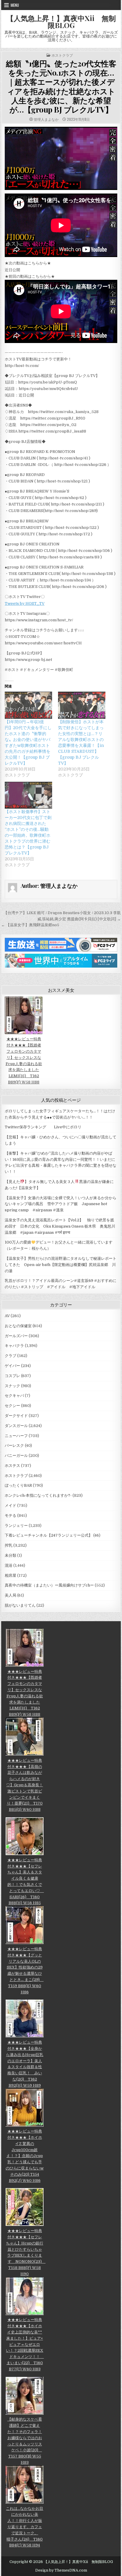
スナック (12, 1386)
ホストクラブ (62, 55)
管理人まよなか (46, 119)
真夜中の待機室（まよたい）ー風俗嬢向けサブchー (49, 1585)
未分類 (11, 1555)
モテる (11, 1515)
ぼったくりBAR (18, 1485)
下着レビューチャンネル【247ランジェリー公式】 (49, 1535)
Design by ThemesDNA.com (61, 2570)
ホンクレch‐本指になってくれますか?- (38, 1495)
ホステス (12, 1466)
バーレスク (14, 1445)
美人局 (11, 1595)
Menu (15, 5)
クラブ (11, 1356)
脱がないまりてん (20, 1605)
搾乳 (9, 1545)
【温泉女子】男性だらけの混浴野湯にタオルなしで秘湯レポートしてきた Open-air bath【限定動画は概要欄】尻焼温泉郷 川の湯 (61, 1265)
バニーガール (16, 1456)
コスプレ (12, 1376)
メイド (11, 1505)
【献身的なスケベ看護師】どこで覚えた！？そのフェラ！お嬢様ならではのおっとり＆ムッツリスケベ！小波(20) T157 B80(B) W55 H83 (25, 2441)
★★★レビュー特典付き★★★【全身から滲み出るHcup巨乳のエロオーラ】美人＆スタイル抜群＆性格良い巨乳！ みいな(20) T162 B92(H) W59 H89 (25, 2064)
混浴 (9, 1565)
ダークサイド (16, 1416)
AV (7, 1316)
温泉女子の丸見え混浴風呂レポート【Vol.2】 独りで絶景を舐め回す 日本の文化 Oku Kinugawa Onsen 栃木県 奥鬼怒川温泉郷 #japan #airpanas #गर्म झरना (60, 1226)
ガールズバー (16, 1336)
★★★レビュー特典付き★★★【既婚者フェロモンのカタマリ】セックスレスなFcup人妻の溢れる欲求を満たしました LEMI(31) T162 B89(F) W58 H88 (24, 1061)
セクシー (12, 1406)
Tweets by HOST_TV (25, 603)
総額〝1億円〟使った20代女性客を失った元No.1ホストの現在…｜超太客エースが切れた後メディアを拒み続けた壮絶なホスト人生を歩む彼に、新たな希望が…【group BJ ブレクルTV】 (61, 86)
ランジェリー (16, 1526)
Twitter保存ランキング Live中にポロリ (43, 1127)
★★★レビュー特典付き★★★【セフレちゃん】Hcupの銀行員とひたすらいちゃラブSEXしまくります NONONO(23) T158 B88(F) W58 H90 (26, 2252)
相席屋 (11, 1575)
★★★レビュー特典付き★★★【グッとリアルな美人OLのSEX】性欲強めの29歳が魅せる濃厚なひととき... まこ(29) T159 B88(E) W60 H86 (25, 1970)
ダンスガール (16, 1426)
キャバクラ (14, 1346)
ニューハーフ (16, 1436)
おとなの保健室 (18, 1326)
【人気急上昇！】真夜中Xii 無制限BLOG (61, 22)
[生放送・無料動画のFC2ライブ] (61, 950)
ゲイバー (12, 1366)
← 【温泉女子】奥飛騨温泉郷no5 (30, 925)
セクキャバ (14, 1396)
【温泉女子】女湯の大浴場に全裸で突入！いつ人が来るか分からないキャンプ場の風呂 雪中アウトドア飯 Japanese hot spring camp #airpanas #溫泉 (61, 1204)
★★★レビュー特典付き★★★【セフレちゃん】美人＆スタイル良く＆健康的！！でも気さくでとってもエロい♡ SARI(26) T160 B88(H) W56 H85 (26, 1881)
